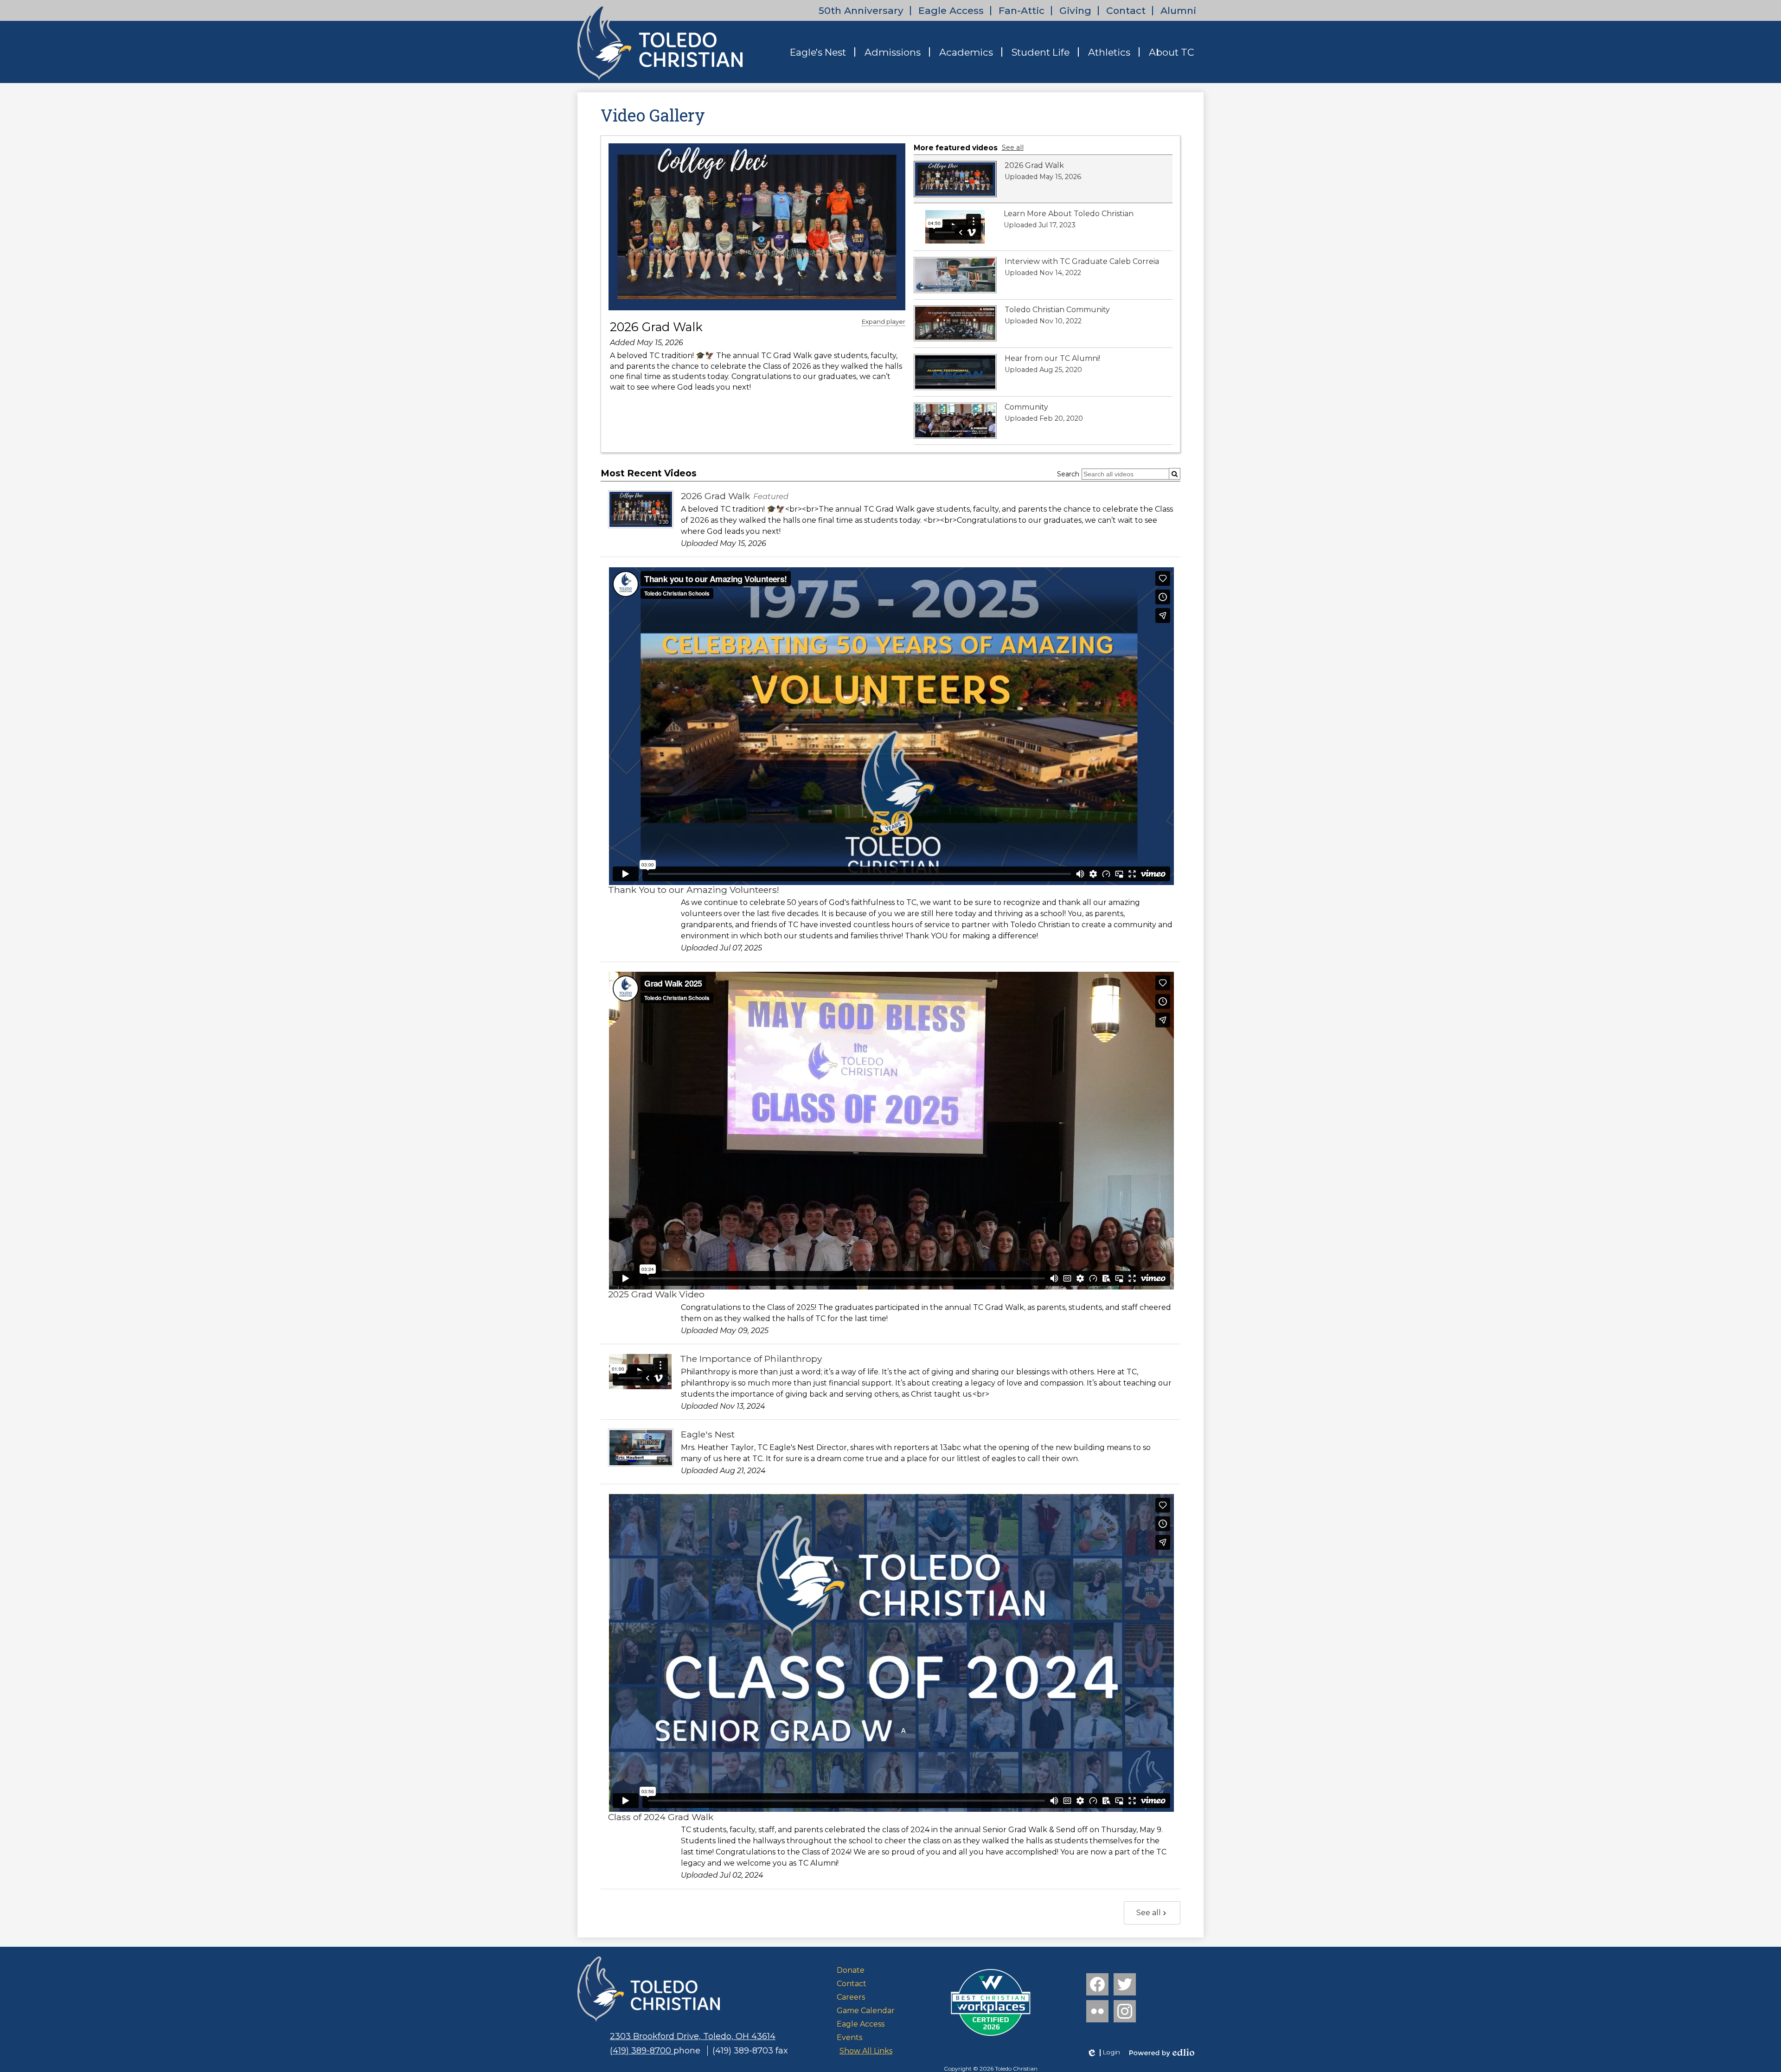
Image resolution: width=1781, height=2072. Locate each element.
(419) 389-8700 (642, 2051)
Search (1068, 474)
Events (849, 2037)
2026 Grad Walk (656, 327)
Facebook (1097, 1984)
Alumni (1178, 10)
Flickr (1097, 2011)
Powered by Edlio (1162, 2053)
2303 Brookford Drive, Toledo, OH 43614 (693, 2036)
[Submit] (1175, 474)
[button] (818, 52)
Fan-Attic (1022, 10)
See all (1013, 148)
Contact (1126, 10)
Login (1103, 2053)
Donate (851, 1970)
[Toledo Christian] (660, 43)
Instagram (1125, 2011)
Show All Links (866, 2051)
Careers (851, 1997)
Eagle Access (951, 10)
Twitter (1125, 1984)
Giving (1075, 10)
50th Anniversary (861, 10)
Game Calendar (866, 2011)
